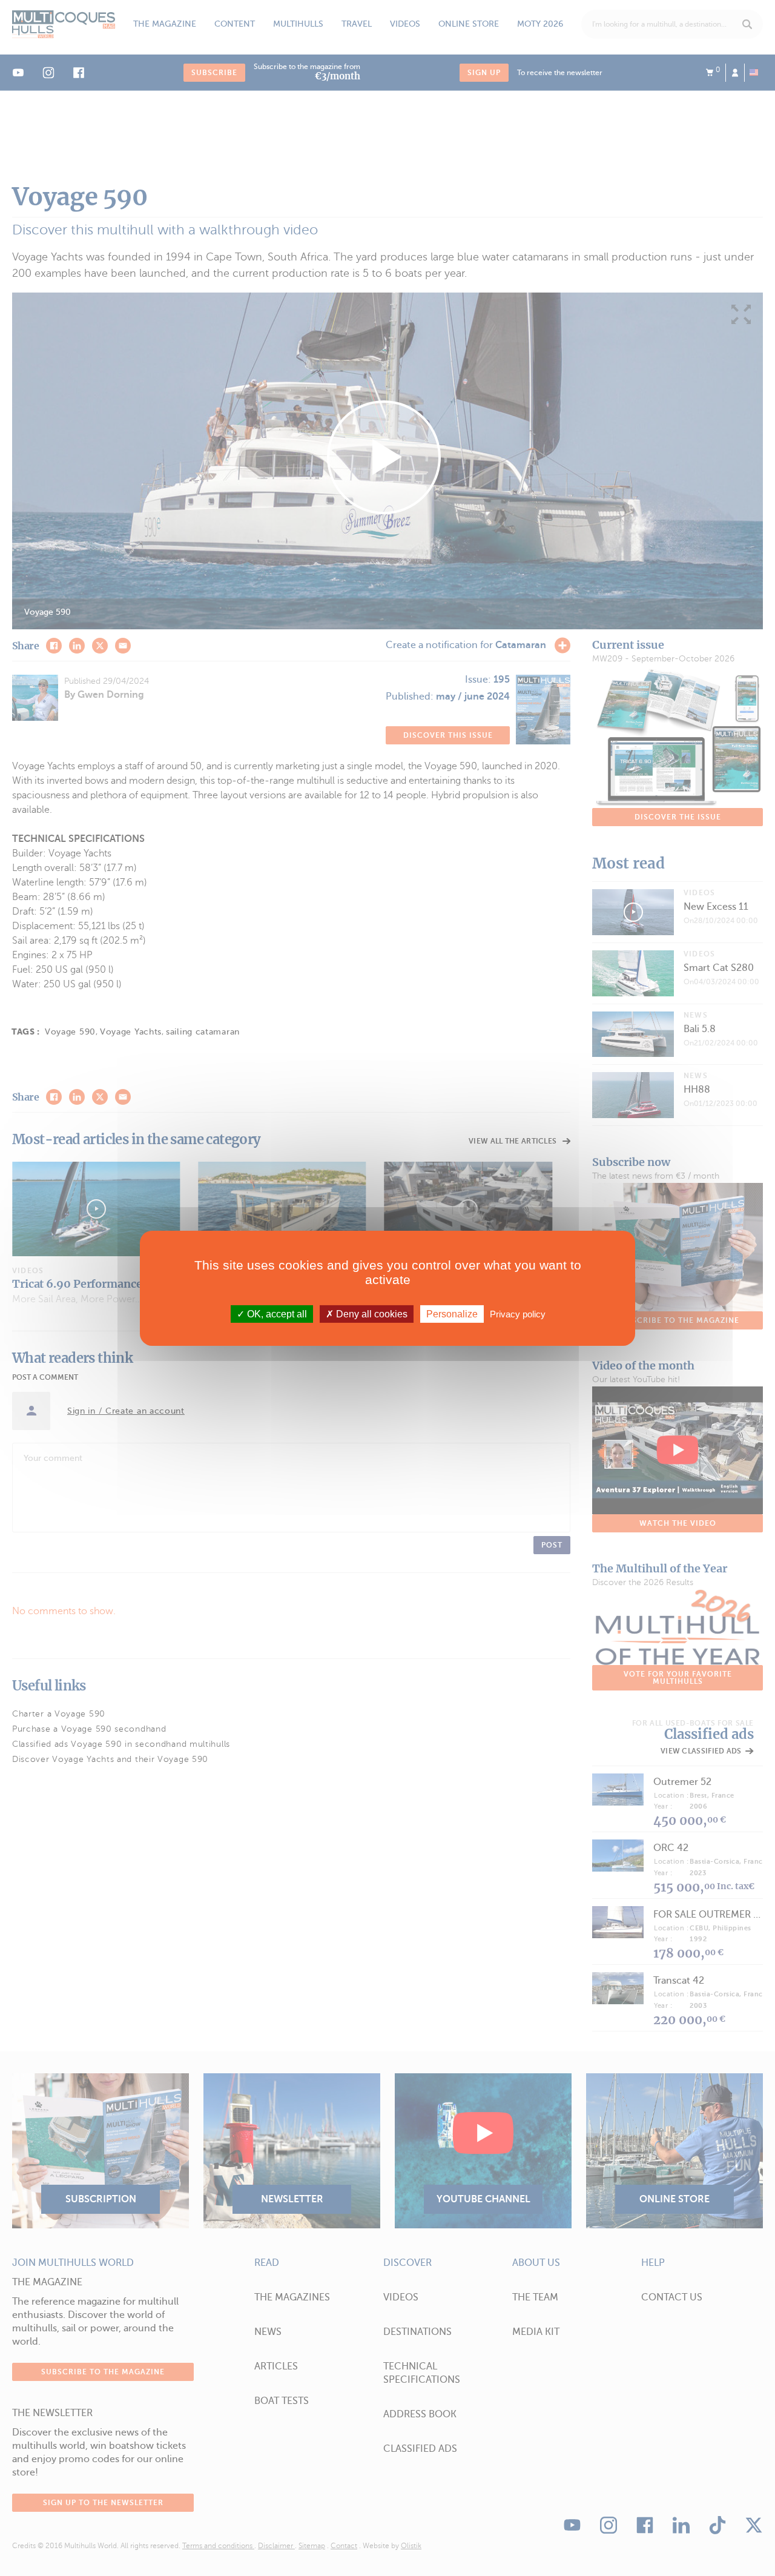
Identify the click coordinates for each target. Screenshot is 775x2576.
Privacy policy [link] (518, 1313)
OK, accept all (276, 1313)
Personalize (452, 1313)
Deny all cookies (371, 1313)
